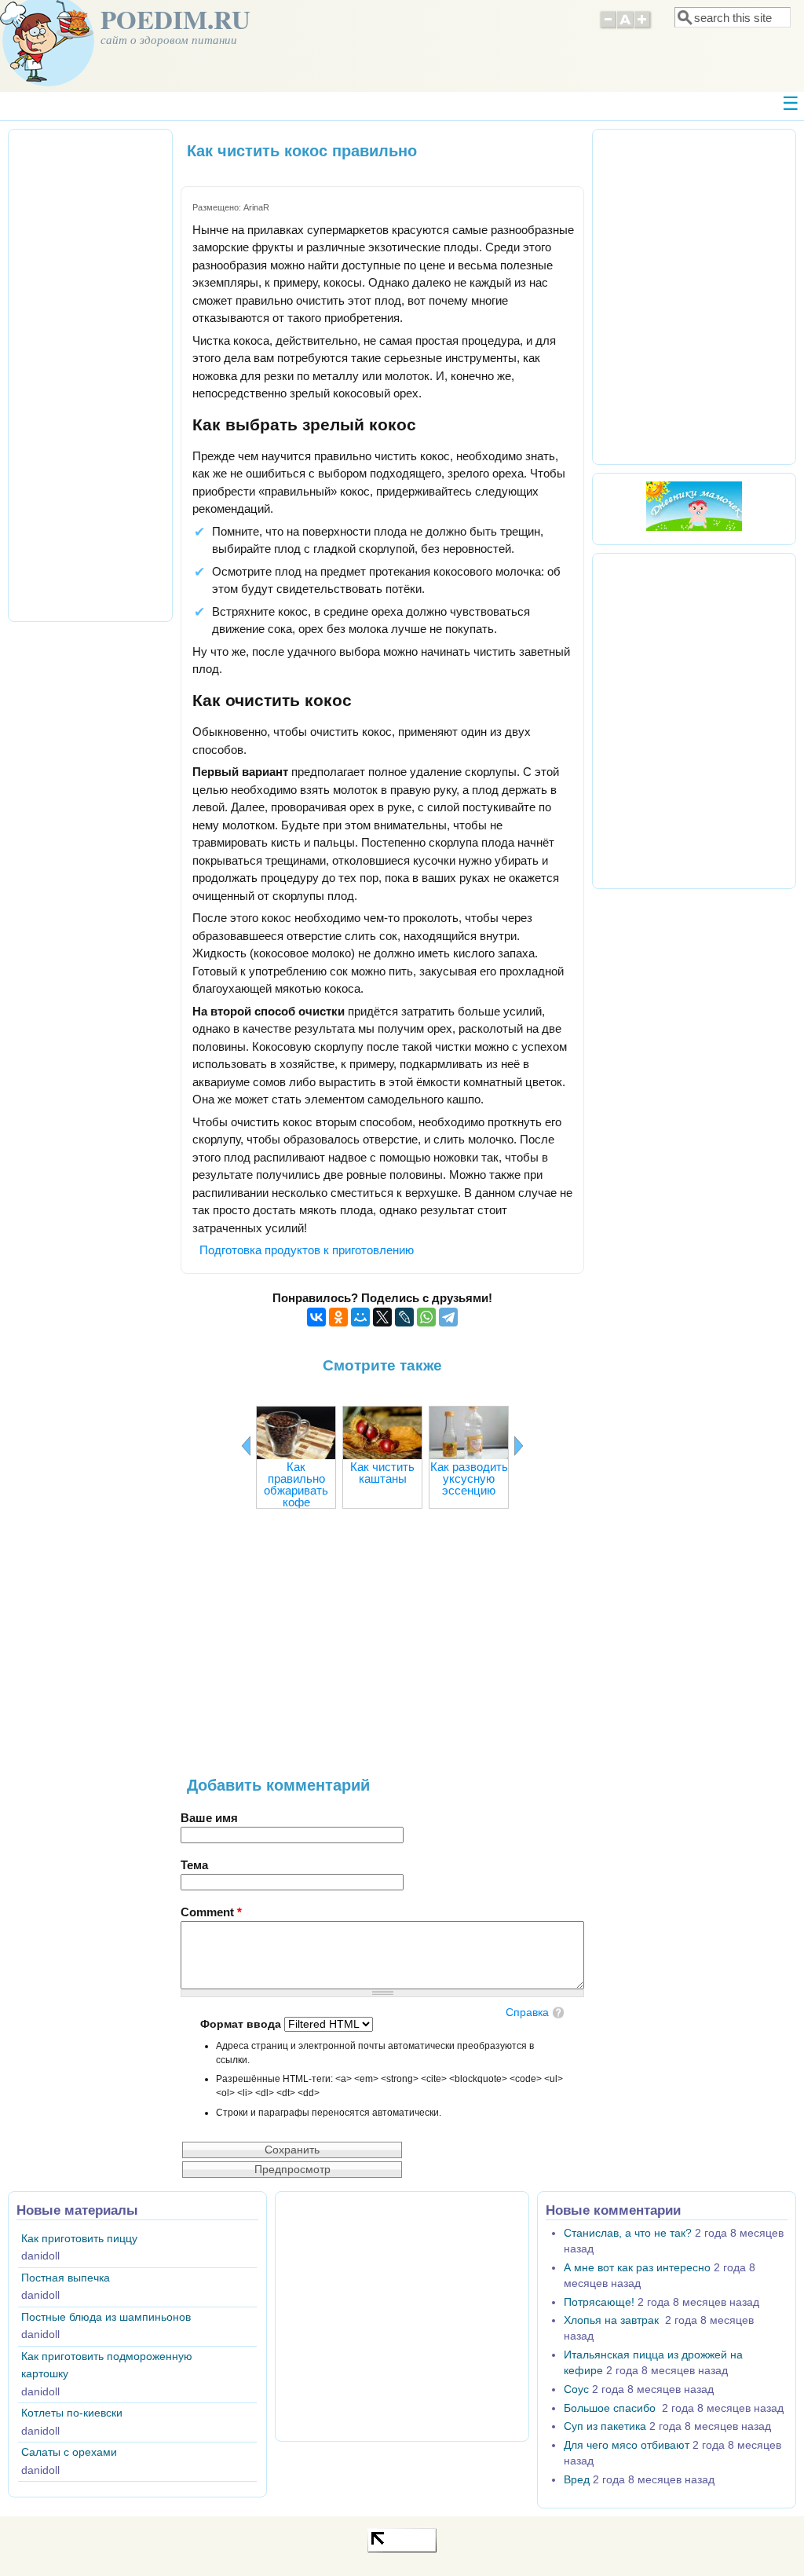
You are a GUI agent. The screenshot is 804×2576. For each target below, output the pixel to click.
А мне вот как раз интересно (637, 2268)
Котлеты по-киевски (72, 2413)
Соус (576, 2389)
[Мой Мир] (360, 1317)
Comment (211, 1912)
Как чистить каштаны (382, 1473)
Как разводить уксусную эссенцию (469, 1478)
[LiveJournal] (404, 1317)
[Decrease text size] (608, 27)
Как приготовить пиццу (79, 2239)
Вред (577, 2480)
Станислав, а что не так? (628, 2233)
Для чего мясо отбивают (627, 2445)
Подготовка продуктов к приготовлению (307, 1250)
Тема (194, 1865)
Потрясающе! (599, 2302)
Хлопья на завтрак (613, 2320)
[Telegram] (448, 1317)
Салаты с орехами (69, 2452)
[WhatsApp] (426, 1317)
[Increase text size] (643, 27)
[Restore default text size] (625, 27)
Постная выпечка (66, 2278)
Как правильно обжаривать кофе (296, 1484)
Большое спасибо (611, 2408)
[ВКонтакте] (316, 1317)
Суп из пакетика (605, 2426)
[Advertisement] (382, 1651)
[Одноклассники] (338, 1317)
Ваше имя (209, 1818)
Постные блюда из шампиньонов (106, 2317)
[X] (382, 1317)
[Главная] (47, 82)
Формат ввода (242, 2024)
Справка (527, 2012)
